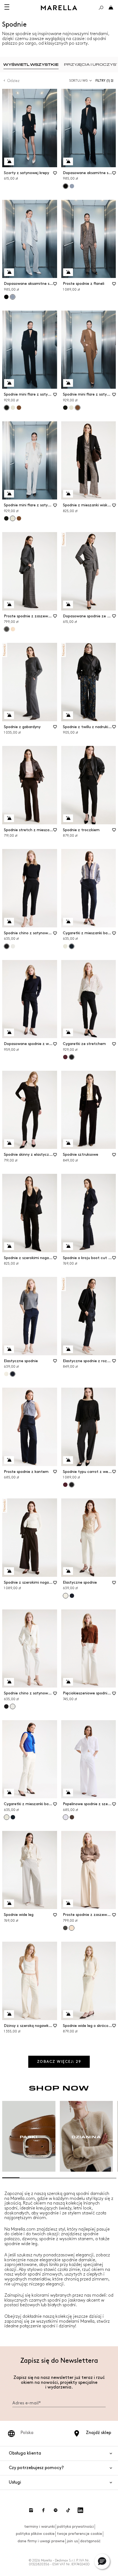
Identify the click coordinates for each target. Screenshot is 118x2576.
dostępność (90, 2541)
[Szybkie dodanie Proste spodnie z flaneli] (68, 272)
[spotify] (56, 2510)
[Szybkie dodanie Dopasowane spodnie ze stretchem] (68, 604)
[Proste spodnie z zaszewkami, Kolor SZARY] (65, 1928)
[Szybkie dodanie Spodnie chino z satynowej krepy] (9, 922)
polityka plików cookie (35, 2534)
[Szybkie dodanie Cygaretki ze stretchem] (68, 1032)
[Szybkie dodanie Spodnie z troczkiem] (68, 818)
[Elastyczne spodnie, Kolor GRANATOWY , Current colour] (13, 1374)
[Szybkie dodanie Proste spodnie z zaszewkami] (9, 604)
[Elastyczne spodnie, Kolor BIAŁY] (6, 1374)
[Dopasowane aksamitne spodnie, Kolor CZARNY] (6, 297)
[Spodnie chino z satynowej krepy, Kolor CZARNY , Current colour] (7, 946)
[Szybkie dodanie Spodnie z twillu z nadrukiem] (68, 715)
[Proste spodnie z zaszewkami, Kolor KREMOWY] (13, 629)
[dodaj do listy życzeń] (55, 175)
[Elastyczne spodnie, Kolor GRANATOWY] (72, 1596)
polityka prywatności (75, 2527)
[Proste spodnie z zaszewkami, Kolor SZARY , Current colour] (7, 629)
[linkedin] (80, 2510)
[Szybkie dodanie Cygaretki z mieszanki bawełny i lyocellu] (68, 922)
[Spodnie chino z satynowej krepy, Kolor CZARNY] (6, 1706)
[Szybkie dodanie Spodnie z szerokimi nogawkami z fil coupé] (9, 1246)
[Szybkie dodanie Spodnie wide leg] (9, 1903)
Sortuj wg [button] (78, 81)
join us (72, 2541)
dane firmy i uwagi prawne (41, 2541)
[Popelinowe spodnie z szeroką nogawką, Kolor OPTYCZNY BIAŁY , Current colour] (66, 1817)
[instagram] (31, 2510)
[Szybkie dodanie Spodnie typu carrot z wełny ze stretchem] (68, 1460)
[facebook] (43, 2510)
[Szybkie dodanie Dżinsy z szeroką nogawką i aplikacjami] (9, 2014)
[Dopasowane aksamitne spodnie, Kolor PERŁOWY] (72, 186)
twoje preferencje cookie (79, 2534)
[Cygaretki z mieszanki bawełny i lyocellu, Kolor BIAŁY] (65, 946)
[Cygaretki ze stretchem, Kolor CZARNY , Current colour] (72, 1057)
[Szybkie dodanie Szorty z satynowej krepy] (9, 161)
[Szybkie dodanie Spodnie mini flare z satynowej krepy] (9, 383)
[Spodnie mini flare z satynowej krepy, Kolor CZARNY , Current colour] (7, 408)
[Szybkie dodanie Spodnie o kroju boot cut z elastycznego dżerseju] (68, 1246)
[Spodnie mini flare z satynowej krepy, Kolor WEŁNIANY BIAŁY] (13, 408)
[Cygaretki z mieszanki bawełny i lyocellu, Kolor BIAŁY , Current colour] (7, 1817)
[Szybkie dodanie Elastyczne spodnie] (9, 1349)
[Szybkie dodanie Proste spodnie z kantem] (9, 1460)
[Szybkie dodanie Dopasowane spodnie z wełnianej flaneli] (9, 1032)
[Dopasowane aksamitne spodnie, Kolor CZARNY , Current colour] (66, 186)
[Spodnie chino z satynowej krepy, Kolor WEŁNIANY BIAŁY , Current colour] (13, 1706)
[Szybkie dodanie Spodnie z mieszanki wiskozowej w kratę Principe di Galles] (68, 494)
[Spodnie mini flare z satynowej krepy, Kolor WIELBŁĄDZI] (19, 408)
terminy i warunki (40, 2527)
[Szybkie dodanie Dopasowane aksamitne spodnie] (68, 161)
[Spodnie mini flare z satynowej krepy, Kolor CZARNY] (65, 408)
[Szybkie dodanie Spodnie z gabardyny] (9, 715)
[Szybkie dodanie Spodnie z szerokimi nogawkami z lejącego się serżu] (9, 1571)
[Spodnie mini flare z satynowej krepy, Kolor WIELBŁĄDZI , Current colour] (78, 408)
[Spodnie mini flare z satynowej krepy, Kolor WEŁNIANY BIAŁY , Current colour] (13, 518)
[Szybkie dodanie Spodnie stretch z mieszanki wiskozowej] (9, 818)
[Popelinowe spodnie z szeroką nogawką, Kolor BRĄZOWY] (72, 1817)
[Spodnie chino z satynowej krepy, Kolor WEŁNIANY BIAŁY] (13, 946)
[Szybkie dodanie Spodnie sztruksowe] (68, 1143)
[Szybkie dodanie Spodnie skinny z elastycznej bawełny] (9, 1143)
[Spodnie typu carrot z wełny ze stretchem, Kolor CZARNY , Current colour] (72, 1485)
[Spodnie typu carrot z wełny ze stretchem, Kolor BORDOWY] (65, 1485)
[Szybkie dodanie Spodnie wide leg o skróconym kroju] (68, 2014)
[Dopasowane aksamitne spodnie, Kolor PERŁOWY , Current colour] (13, 297)
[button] (106, 81)
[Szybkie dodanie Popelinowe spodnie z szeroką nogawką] (68, 1793)
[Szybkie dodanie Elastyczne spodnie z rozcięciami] (68, 1349)
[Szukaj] (101, 8)
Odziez (13, 81)
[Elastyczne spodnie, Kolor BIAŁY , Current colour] (66, 1596)
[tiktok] (68, 2510)
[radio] (31, 65)
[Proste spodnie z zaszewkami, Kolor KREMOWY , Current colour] (72, 1928)
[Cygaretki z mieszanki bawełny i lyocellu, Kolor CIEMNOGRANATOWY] (13, 1817)
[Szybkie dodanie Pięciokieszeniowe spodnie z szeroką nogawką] (68, 1682)
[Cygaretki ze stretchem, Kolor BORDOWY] (65, 1057)
